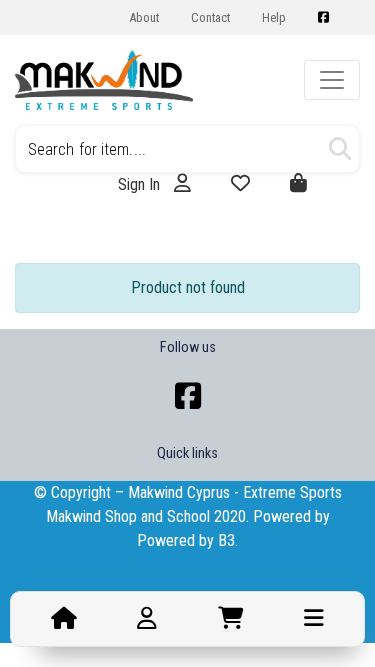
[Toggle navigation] (332, 80)
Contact (210, 17)
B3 (226, 540)
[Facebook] (188, 396)
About (144, 17)
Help (274, 17)
